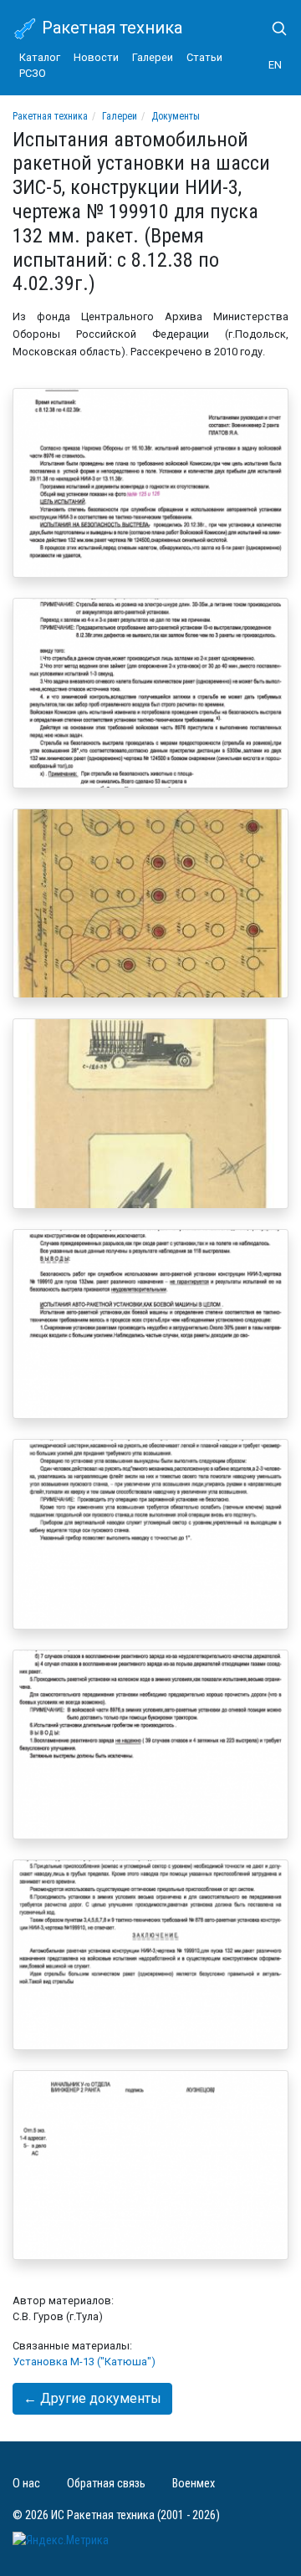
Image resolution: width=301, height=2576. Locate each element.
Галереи (153, 57)
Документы (176, 116)
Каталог (40, 57)
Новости (96, 57)
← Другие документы (92, 2398)
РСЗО (33, 73)
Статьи (204, 57)
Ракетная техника (110, 28)
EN (275, 65)
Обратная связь (106, 2484)
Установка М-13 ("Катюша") (84, 2362)
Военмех (194, 2484)
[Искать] (273, 28)
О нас (26, 2484)
